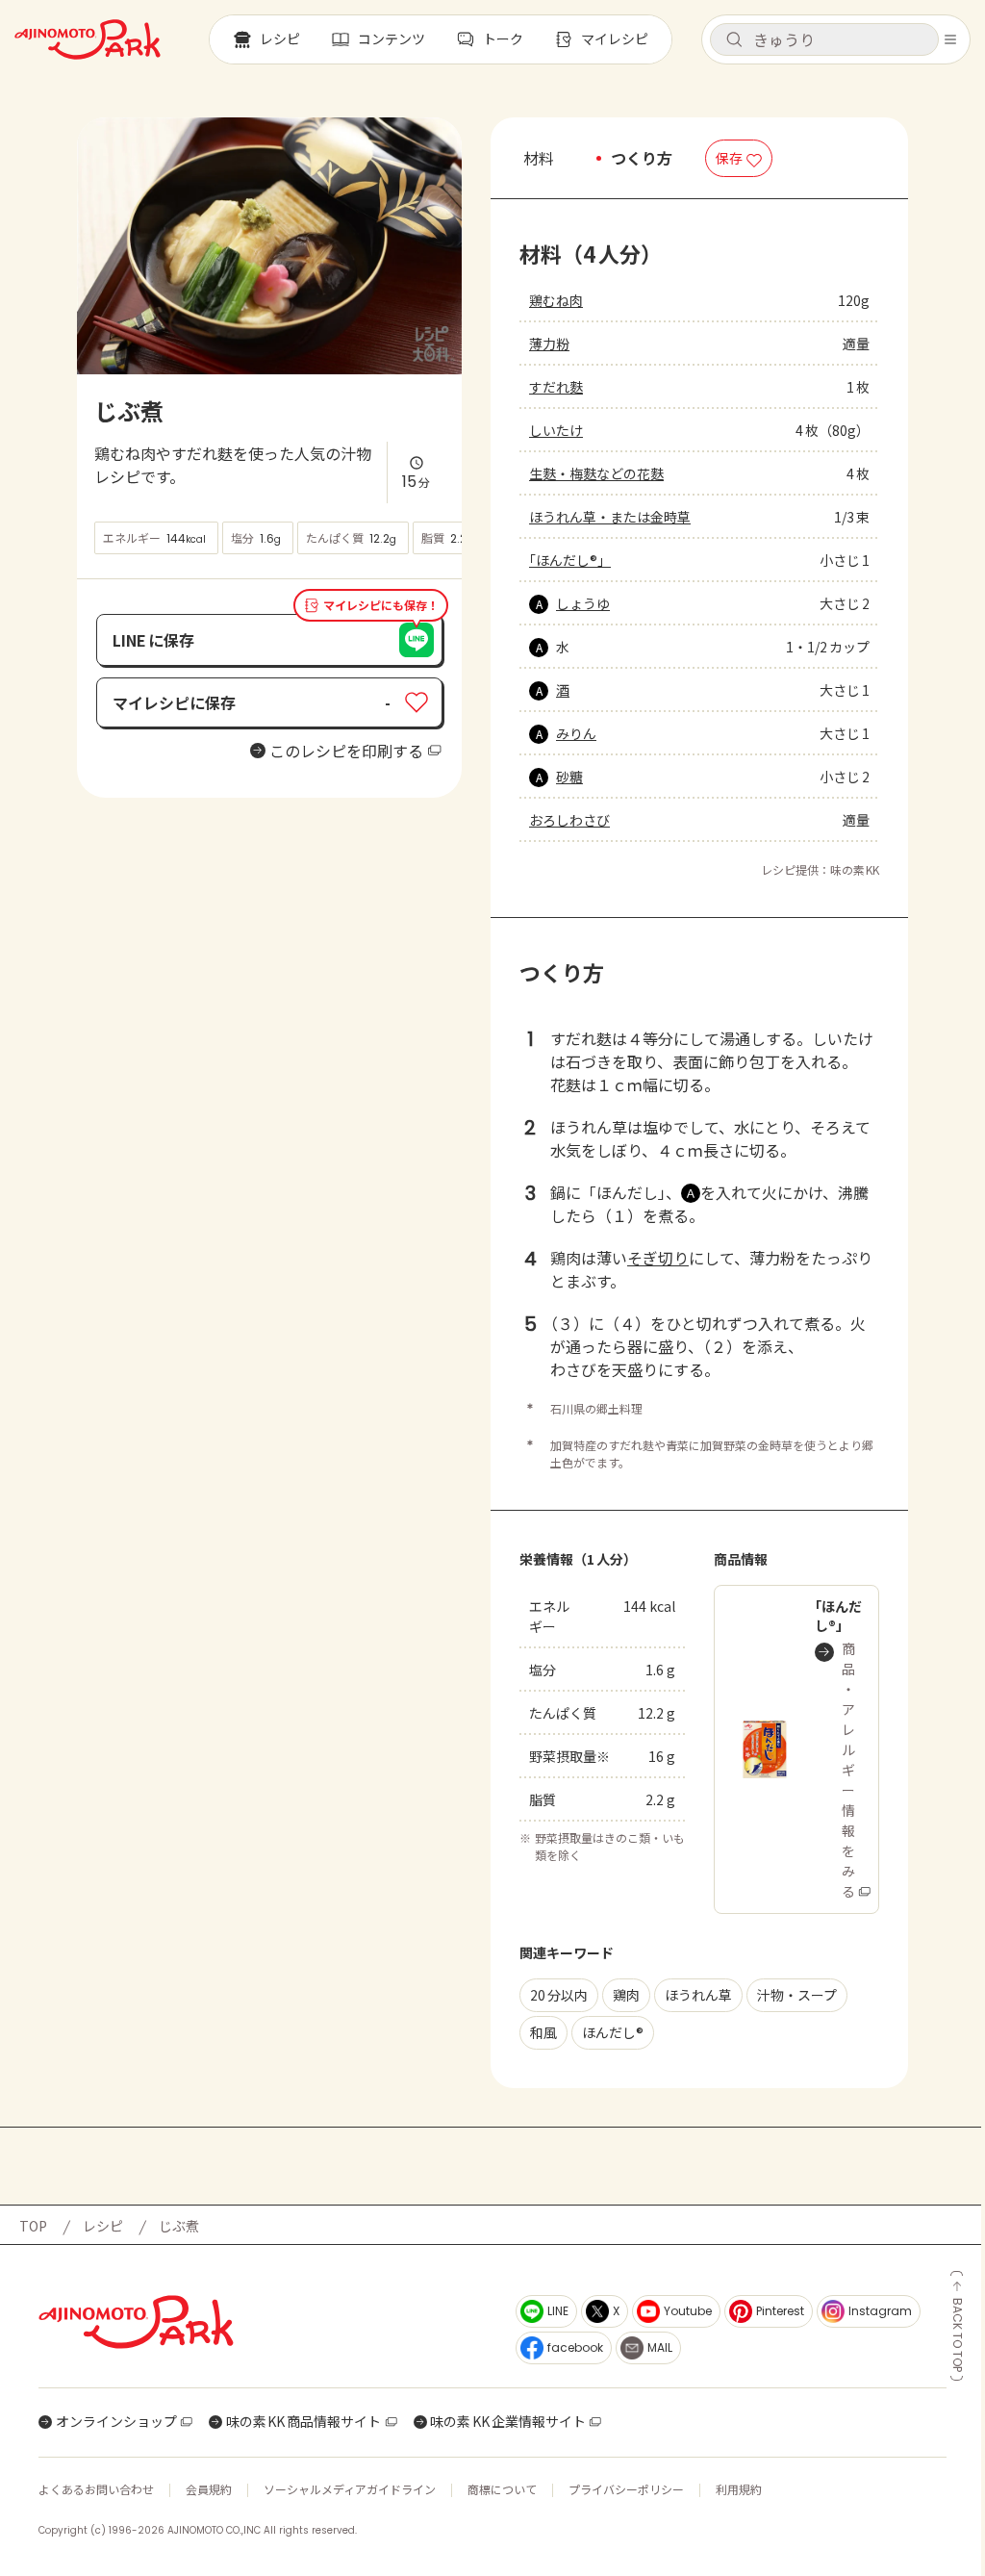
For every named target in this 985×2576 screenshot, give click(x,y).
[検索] (734, 40)
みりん (576, 733)
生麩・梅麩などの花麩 (596, 473)
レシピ (103, 2226)
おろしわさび (569, 820)
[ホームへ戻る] (88, 39)
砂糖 (569, 777)
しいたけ (556, 430)
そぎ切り (658, 1258)
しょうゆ (583, 603)
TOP (33, 2226)
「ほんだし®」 (570, 560)
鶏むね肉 (556, 300)
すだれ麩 (556, 387)
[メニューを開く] (950, 39)
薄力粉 (549, 344)
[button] (824, 39)
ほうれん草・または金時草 (610, 517)
